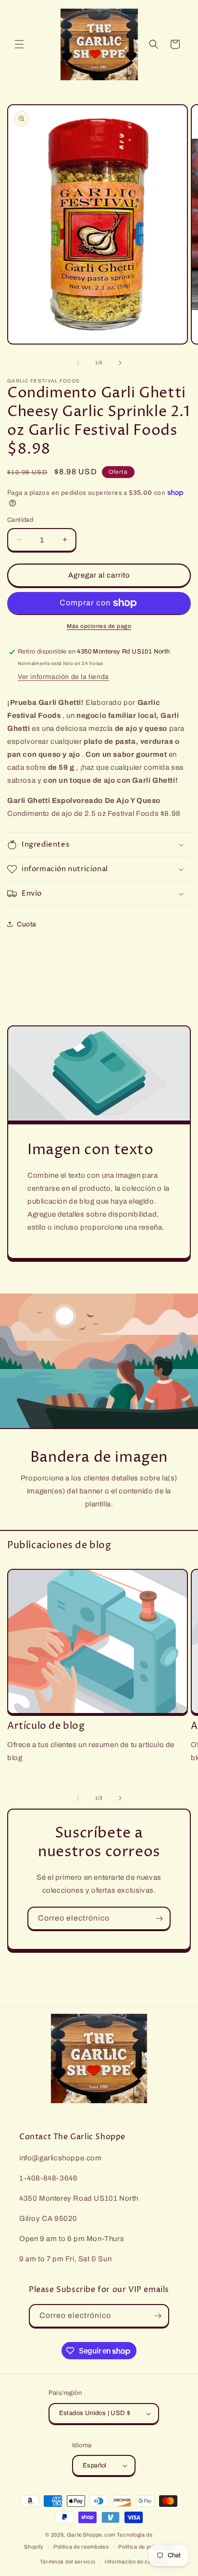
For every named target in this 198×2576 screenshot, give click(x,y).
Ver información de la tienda (63, 677)
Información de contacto (136, 2562)
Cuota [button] (27, 924)
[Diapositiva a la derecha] (120, 363)
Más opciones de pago (99, 626)
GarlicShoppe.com (91, 2535)
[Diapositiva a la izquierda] (78, 363)
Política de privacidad (146, 2547)
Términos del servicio (68, 2562)
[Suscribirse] (159, 1918)
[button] (19, 44)
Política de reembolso (81, 2547)
